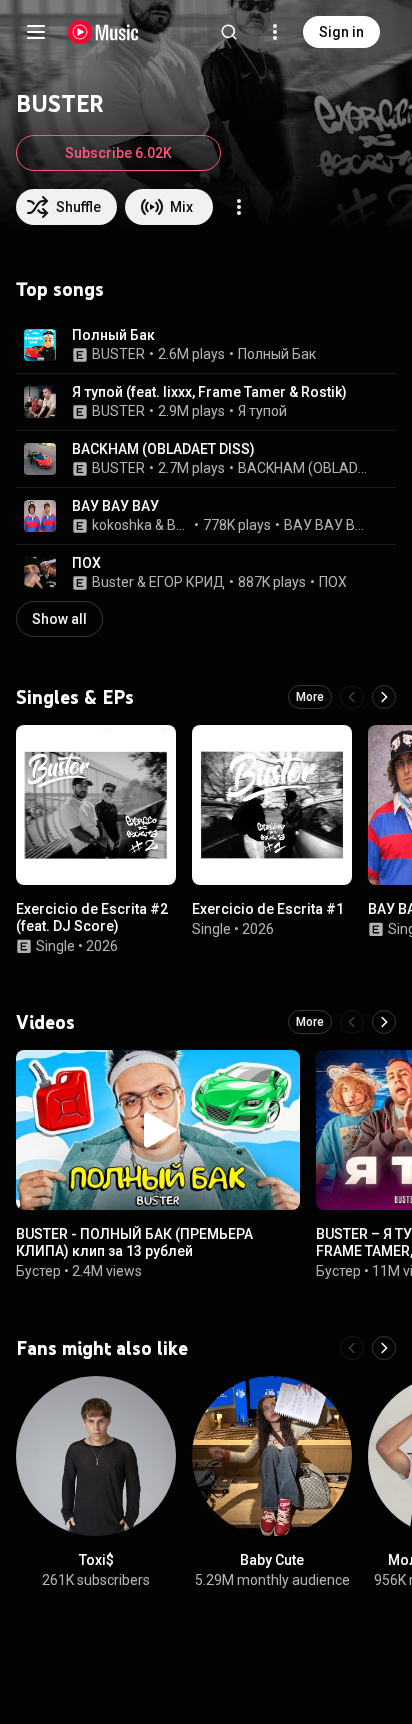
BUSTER (118, 354)
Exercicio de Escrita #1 (268, 909)
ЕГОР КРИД (187, 582)
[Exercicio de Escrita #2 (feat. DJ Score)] (96, 805)
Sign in (341, 32)
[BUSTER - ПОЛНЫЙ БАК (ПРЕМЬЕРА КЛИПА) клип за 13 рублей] (158, 1130)
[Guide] (36, 32)
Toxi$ (96, 1560)
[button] (40, 345)
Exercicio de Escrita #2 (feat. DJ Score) (92, 917)
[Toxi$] (96, 1456)
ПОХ (86, 563)
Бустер (38, 1271)
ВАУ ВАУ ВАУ (115, 506)
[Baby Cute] (272, 1456)
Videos (45, 1022)
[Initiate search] (229, 32)
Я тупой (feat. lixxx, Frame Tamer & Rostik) (209, 392)
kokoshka (122, 525)
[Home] (103, 32)
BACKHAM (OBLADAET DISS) (163, 449)
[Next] (384, 697)
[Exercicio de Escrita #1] (272, 805)
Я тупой (262, 411)
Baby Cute (272, 1560)
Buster (113, 582)
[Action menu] (239, 207)
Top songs (60, 289)
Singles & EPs (75, 697)
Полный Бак (113, 335)
